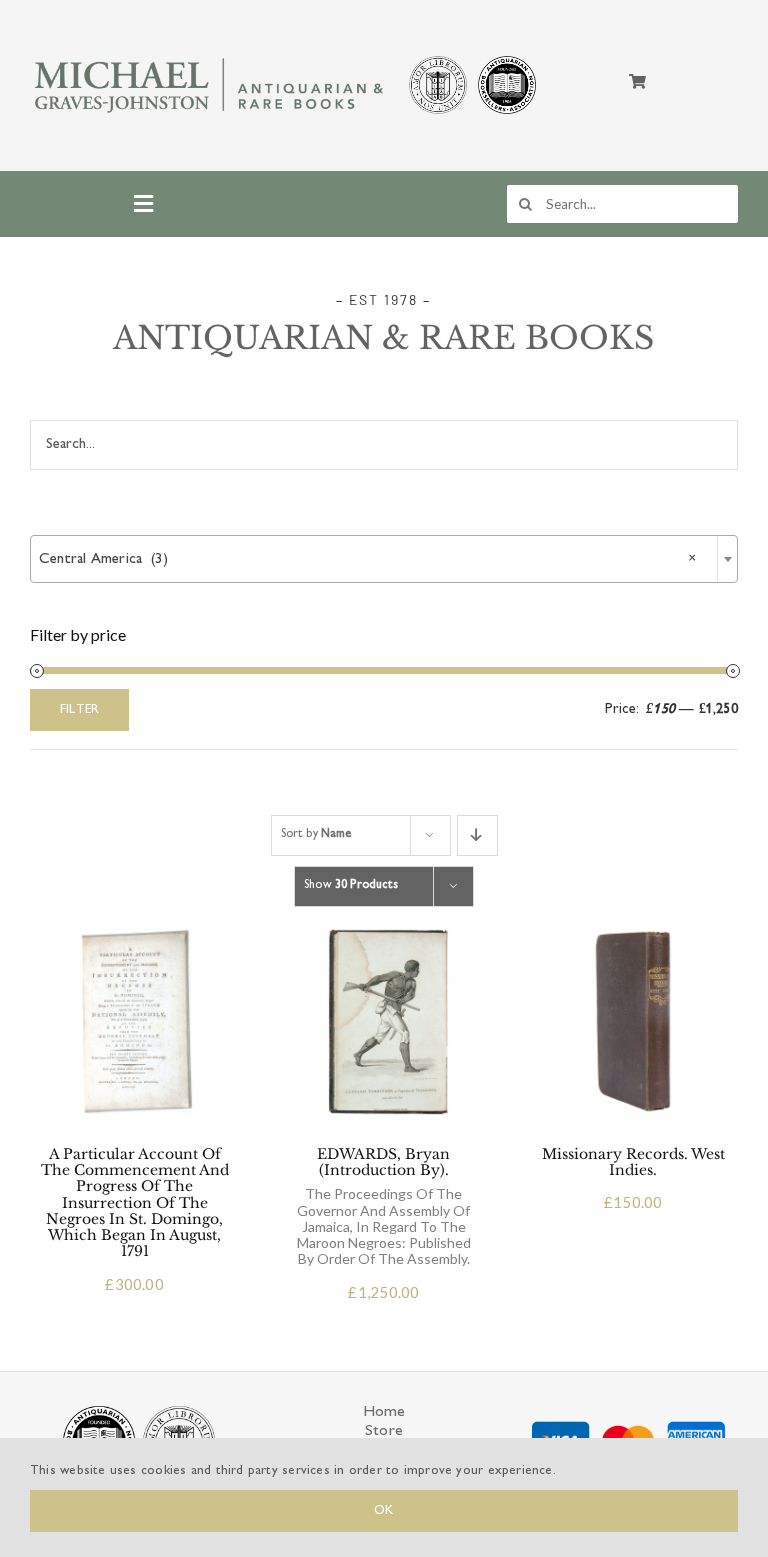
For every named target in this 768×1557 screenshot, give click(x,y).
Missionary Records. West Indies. (633, 1162)
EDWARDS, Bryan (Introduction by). (384, 1206)
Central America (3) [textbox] (368, 559)
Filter (79, 710)
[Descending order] (477, 835)
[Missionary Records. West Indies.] (633, 934)
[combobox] (384, 559)
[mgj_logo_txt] (211, 56)
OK (383, 1511)
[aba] (507, 59)
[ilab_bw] (438, 59)
